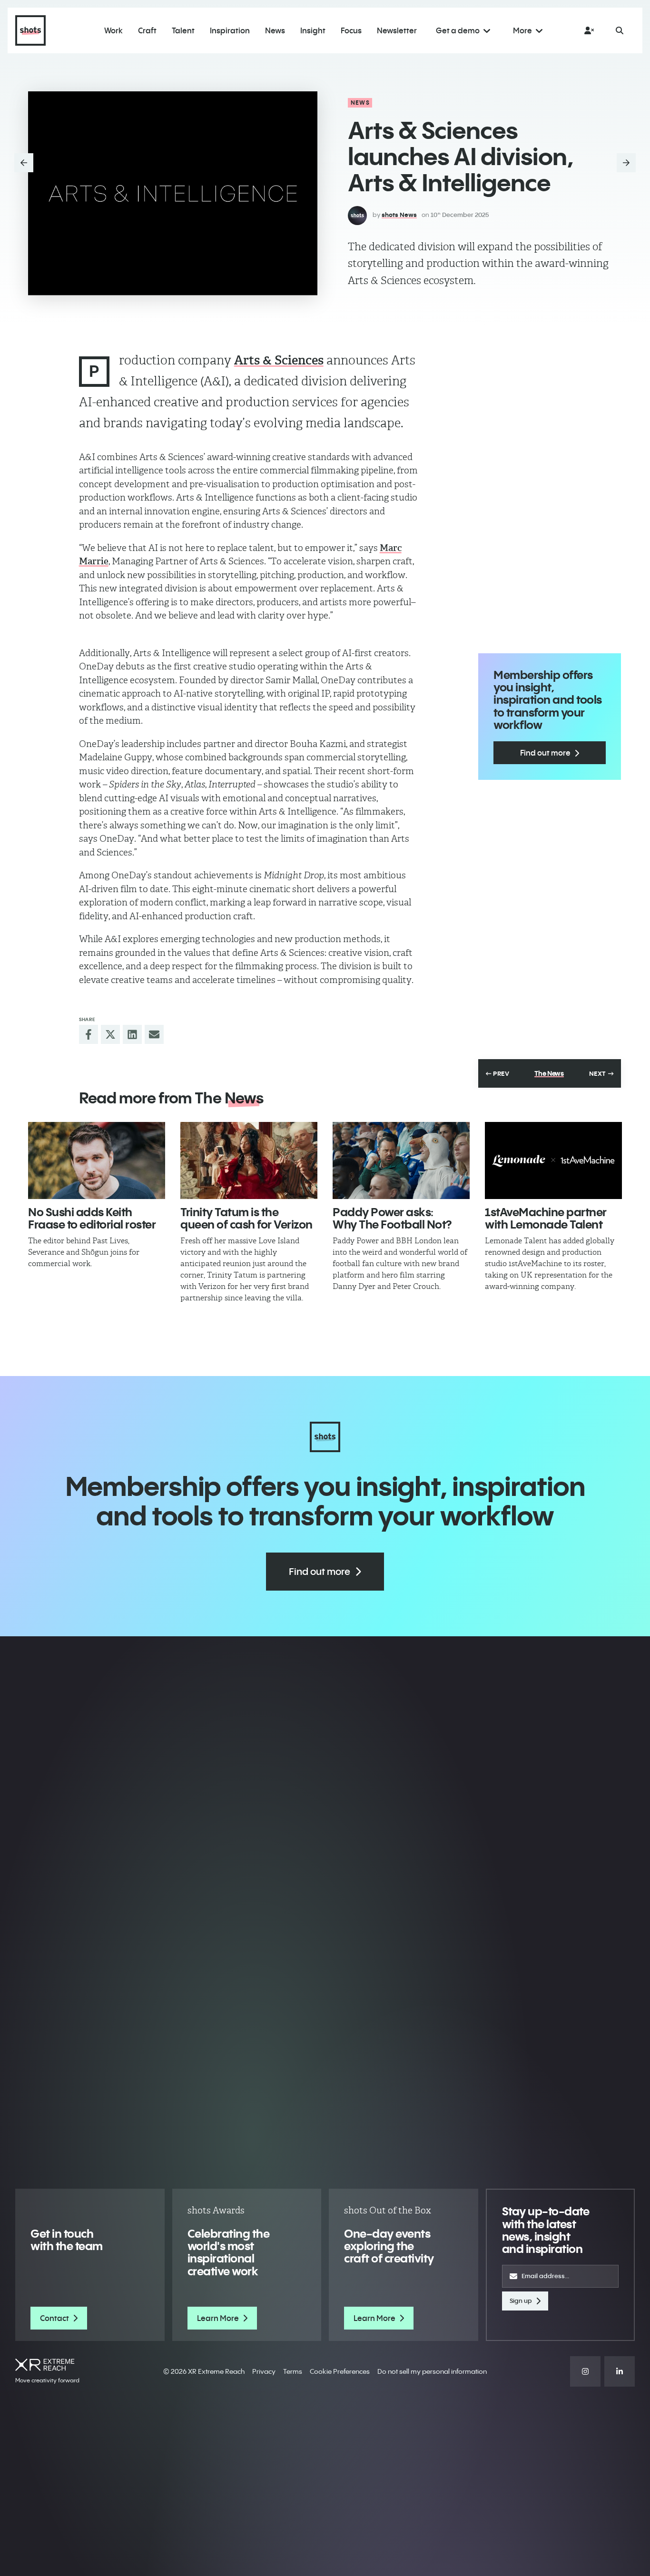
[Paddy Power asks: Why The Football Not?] (401, 1160)
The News (549, 1073)
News (360, 103)
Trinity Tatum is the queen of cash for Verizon (246, 1218)
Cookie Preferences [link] (340, 2371)
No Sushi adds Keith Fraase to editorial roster (92, 1218)
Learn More (218, 2318)
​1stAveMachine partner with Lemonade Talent (546, 1218)
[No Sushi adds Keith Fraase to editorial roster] (97, 1160)
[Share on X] (110, 1034)
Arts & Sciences (279, 360)
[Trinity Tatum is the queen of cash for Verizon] (249, 1160)
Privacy (264, 2371)
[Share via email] (154, 1034)
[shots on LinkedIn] (620, 2371)
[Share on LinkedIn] (132, 1034)
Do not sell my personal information (432, 2371)
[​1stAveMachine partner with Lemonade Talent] (553, 1160)
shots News (399, 215)
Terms (293, 2371)
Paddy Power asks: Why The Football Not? (392, 1218)
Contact (54, 2318)
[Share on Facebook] (89, 1034)
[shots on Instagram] (585, 2371)
